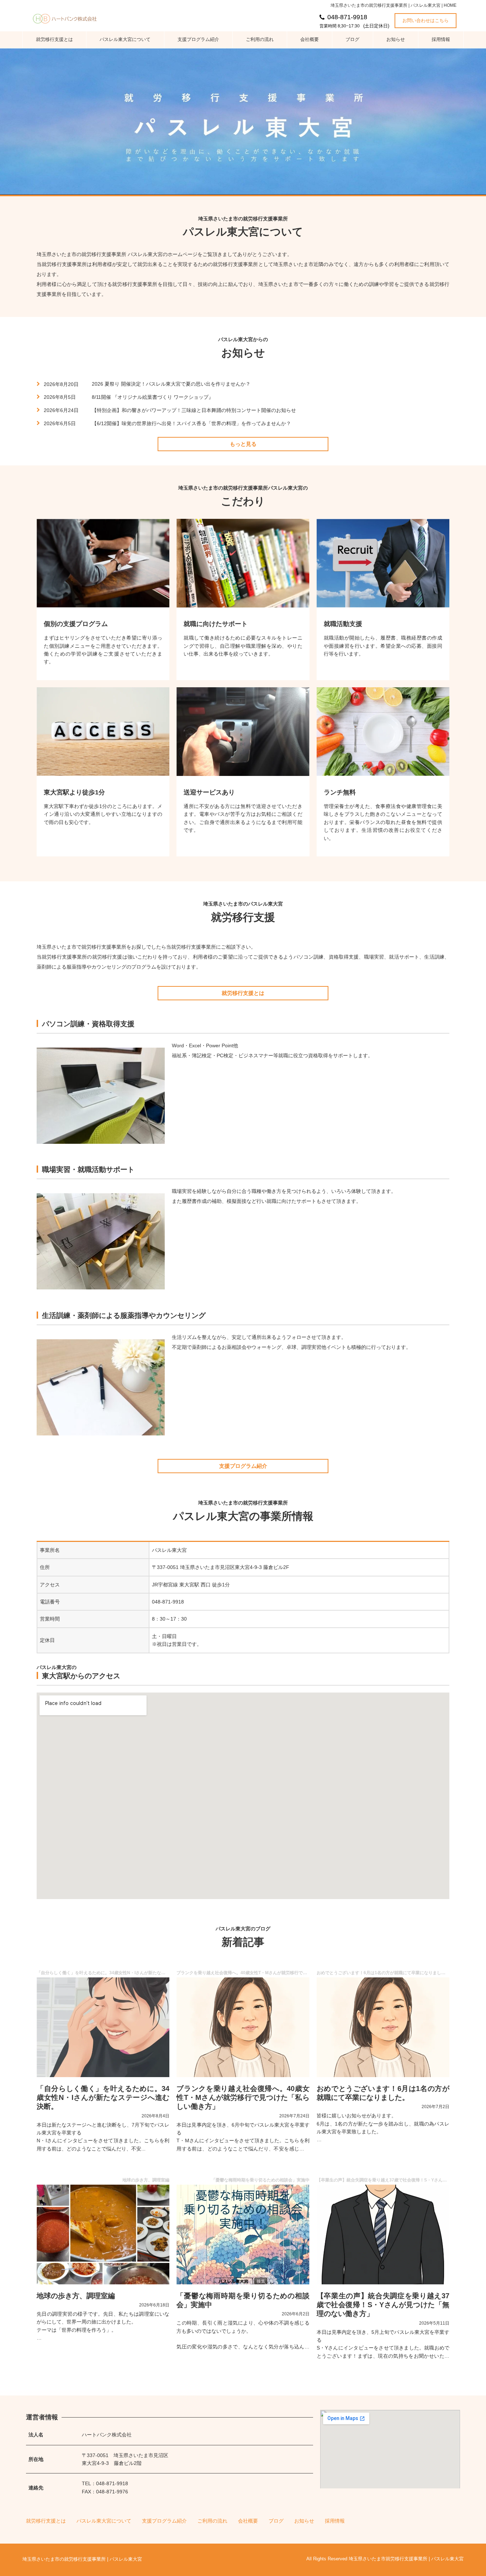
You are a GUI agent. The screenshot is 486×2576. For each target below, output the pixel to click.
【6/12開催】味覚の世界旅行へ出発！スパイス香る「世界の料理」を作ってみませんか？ (191, 423)
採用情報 (441, 39)
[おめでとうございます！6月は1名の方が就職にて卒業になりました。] (383, 2027)
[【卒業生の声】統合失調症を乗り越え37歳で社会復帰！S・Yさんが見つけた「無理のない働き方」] (383, 2235)
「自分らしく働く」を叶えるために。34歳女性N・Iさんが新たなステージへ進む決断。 (103, 2098)
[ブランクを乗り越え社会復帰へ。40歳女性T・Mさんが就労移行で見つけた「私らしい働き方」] (243, 2027)
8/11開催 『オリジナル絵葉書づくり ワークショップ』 (153, 397)
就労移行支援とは (54, 39)
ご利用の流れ (260, 39)
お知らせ (396, 39)
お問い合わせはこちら (426, 20)
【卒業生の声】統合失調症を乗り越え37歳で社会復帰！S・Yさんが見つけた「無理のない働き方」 (383, 2305)
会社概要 (310, 39)
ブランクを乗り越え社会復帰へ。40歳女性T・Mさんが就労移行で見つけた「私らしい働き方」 (243, 2098)
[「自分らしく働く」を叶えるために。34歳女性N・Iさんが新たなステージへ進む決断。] (103, 2027)
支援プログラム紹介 (198, 39)
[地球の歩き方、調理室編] (103, 2235)
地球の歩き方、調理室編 (76, 2296)
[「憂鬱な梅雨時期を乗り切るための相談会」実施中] (243, 2235)
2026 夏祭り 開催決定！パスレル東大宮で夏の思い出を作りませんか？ (171, 384)
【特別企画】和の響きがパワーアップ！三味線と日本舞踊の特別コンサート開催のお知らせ (194, 410)
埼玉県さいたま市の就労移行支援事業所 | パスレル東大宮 (82, 2559)
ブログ (352, 39)
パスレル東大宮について (125, 39)
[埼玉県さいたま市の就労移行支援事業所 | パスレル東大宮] (68, 17)
